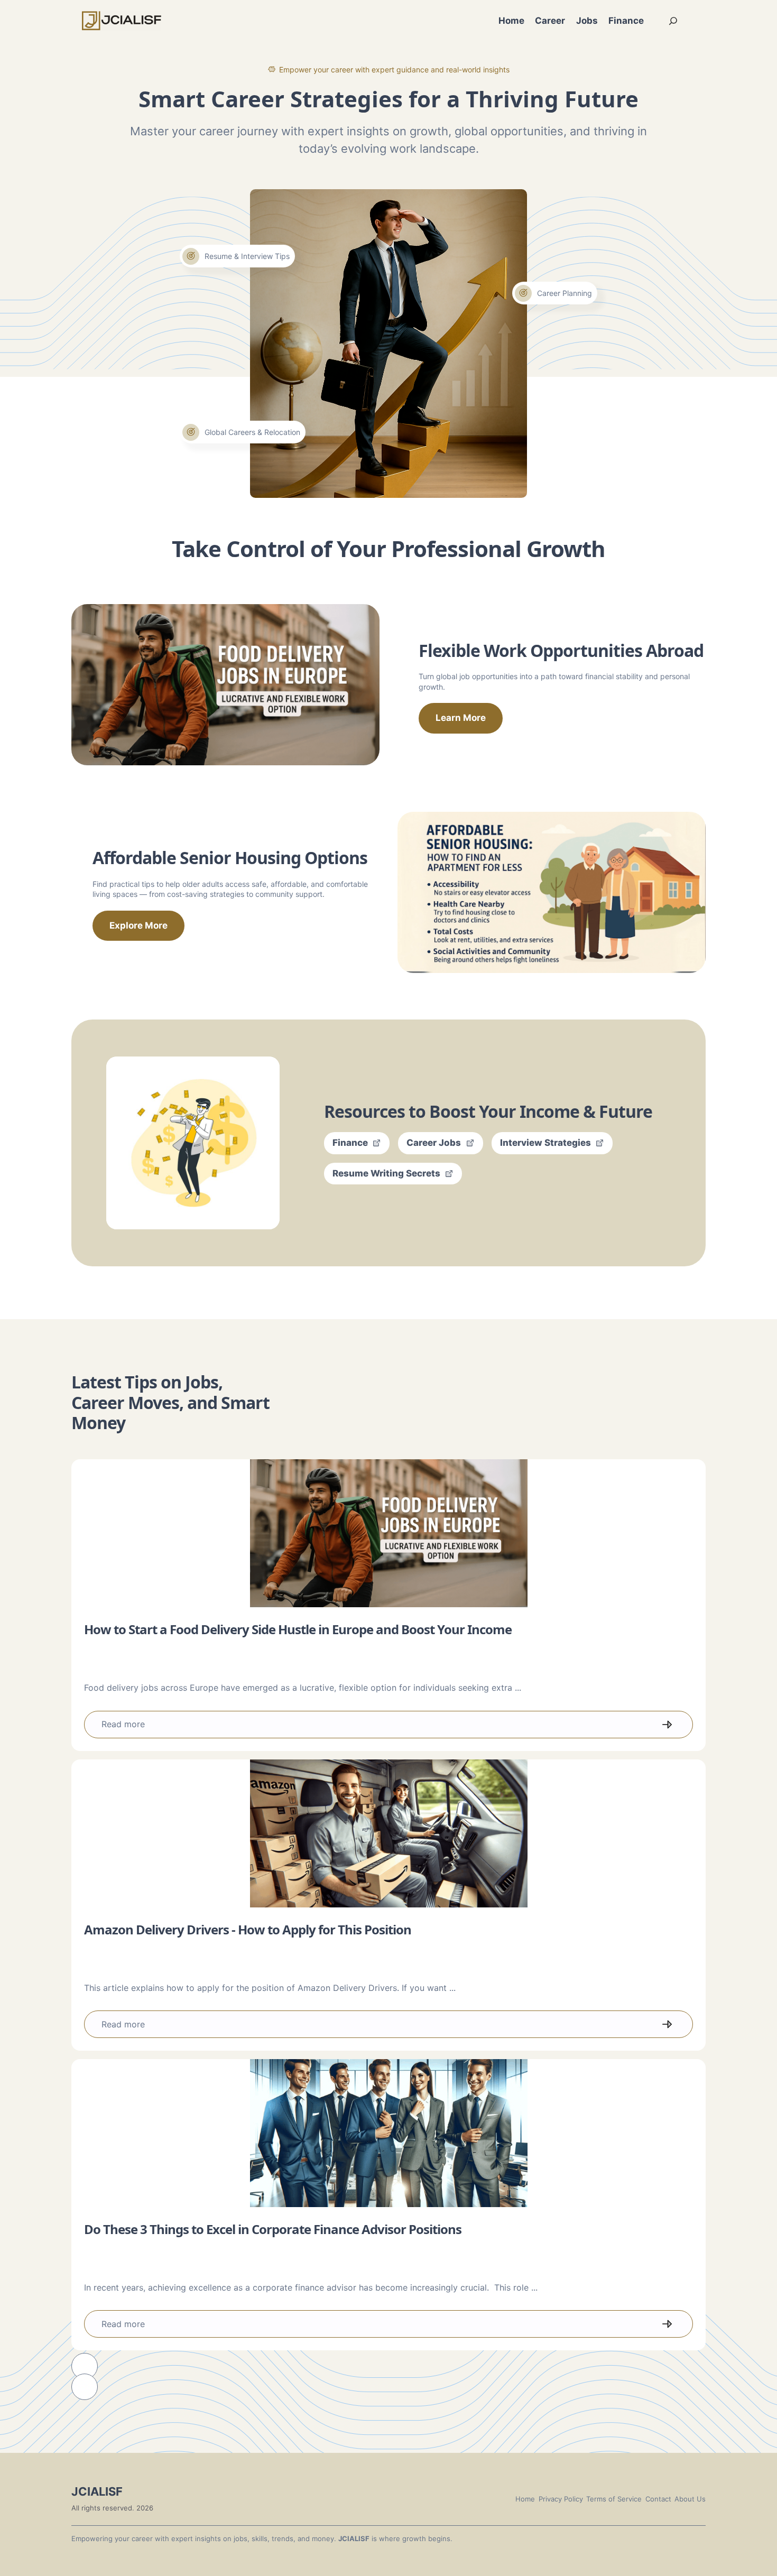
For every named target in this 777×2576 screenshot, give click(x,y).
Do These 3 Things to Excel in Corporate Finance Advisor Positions (273, 2229)
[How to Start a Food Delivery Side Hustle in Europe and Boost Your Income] (388, 1533)
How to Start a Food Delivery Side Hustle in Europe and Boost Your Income (298, 1629)
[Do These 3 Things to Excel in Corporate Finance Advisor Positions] (388, 2133)
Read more (123, 1724)
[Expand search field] (673, 21)
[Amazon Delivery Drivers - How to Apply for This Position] (388, 1833)
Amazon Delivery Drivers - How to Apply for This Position (248, 1929)
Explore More (138, 925)
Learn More (461, 718)
